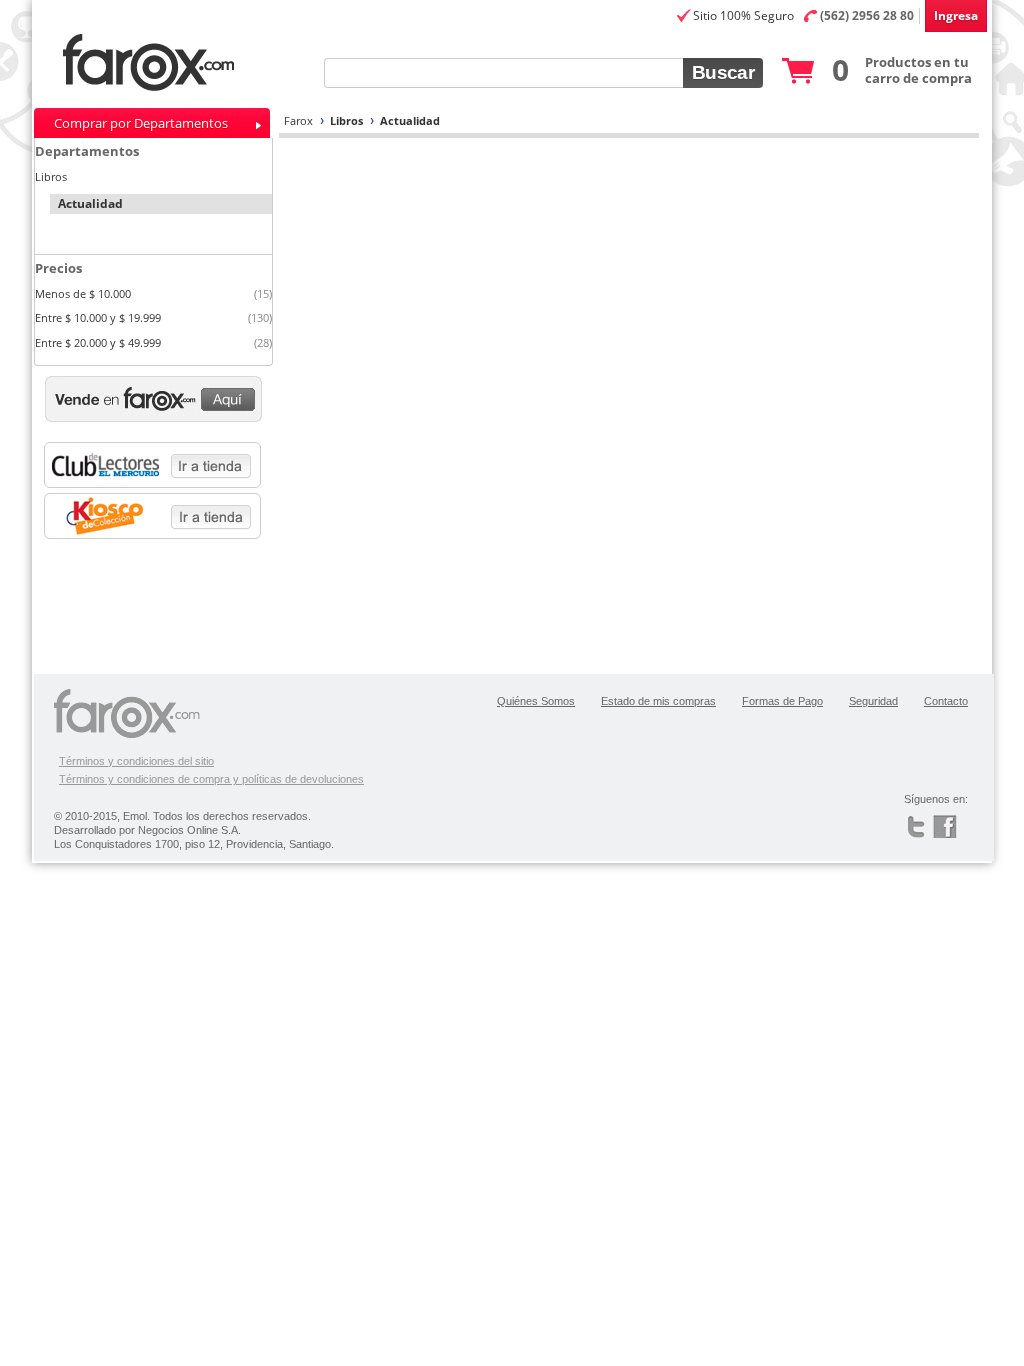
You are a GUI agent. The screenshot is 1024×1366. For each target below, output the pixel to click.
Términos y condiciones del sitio (136, 761)
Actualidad (410, 120)
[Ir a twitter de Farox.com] (918, 827)
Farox (298, 120)
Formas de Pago (782, 701)
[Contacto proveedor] (153, 399)
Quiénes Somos (536, 701)
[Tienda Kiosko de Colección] (158, 516)
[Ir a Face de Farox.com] (952, 827)
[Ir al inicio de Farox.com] (209, 64)
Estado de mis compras (658, 701)
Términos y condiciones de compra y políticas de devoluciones (211, 779)
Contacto (946, 701)
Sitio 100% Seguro (743, 15)
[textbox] (503, 73)
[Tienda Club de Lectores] (158, 465)
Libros (346, 120)
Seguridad (873, 701)
